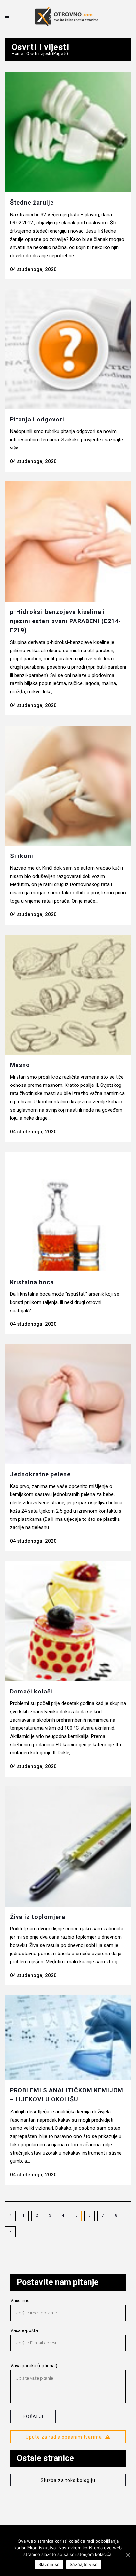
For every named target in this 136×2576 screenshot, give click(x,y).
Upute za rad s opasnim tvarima (64, 2437)
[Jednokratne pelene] (68, 1404)
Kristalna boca (32, 1282)
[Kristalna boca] (68, 1212)
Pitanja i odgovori (37, 419)
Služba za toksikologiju (68, 2480)
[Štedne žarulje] (68, 132)
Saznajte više (84, 2564)
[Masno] (68, 995)
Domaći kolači (31, 1691)
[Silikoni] (68, 786)
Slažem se (49, 2564)
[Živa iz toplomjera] (68, 1847)
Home (17, 54)
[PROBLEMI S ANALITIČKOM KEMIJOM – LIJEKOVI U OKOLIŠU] (68, 2038)
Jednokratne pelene (40, 1474)
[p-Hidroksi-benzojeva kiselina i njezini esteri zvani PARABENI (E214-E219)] (68, 542)
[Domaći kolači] (68, 1621)
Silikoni (22, 856)
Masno (20, 1065)
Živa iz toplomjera (38, 1917)
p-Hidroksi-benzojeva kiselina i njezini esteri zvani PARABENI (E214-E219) (66, 621)
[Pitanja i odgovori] (68, 349)
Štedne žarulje (32, 203)
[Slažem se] (128, 2555)
